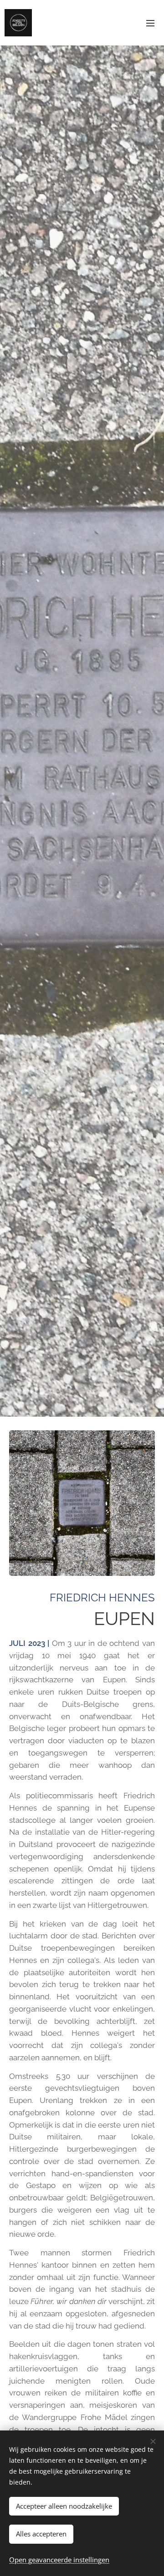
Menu (150, 23)
